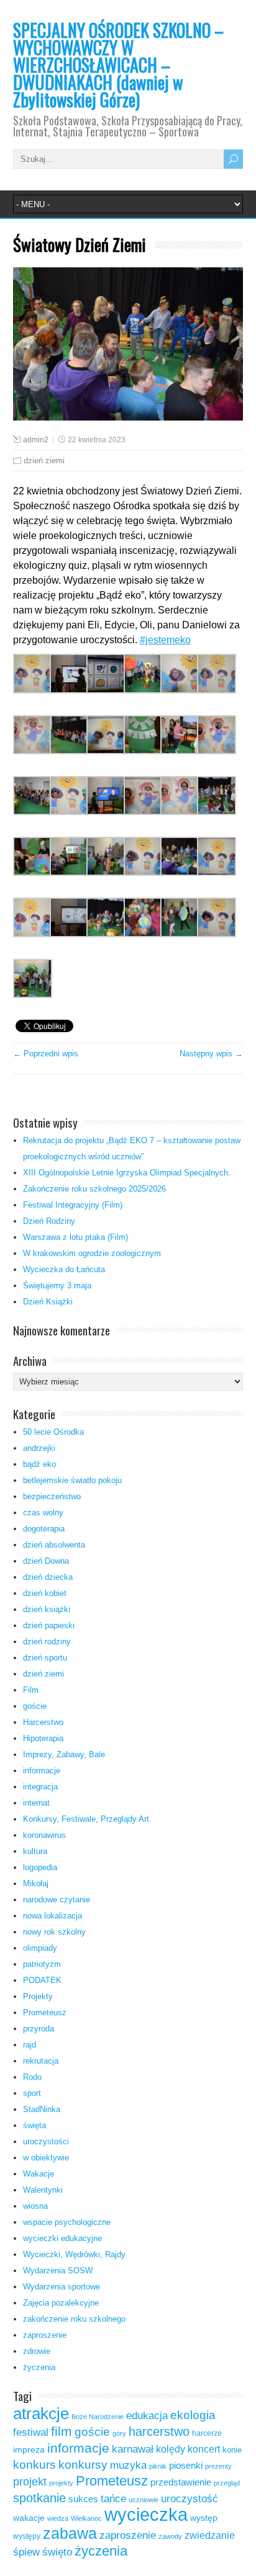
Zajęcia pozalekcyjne (61, 2303)
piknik (158, 2466)
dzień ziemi (44, 461)
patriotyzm (42, 1964)
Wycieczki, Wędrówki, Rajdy (74, 2254)
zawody (170, 2536)
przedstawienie (181, 2482)
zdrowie (37, 2351)
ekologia (193, 2415)
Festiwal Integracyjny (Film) (73, 1205)
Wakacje (39, 2174)
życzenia (39, 2367)
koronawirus (44, 1835)
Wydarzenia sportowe (62, 2287)
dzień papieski (49, 1625)
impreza (29, 2450)
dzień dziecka (48, 1577)
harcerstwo (159, 2431)
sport (32, 2093)
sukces (83, 2499)
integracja (40, 1787)
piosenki (186, 2466)
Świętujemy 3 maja (57, 1286)
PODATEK (42, 1980)
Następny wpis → (211, 1054)
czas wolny (43, 1513)
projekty (61, 2483)
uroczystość (190, 2498)
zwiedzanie (210, 2535)
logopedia (40, 1867)
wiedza (58, 2518)
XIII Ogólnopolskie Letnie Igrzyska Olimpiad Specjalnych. (127, 1173)
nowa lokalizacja (53, 1916)
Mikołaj (36, 1883)
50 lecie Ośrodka (53, 1432)
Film (31, 1690)
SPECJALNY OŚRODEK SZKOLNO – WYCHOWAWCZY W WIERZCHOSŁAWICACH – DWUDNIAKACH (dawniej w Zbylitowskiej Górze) (118, 65)
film (62, 2431)
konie (232, 2450)
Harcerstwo (43, 1722)
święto (57, 2552)
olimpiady (40, 1948)
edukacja (147, 2415)
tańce (113, 2499)
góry (119, 2433)
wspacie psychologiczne (67, 2222)
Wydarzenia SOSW (58, 2271)
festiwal (31, 2432)
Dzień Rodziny (49, 1221)
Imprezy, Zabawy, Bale (64, 1754)
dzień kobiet (45, 1593)
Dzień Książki (48, 1302)
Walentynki (43, 2190)
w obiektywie (46, 2158)
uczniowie (144, 2500)
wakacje (29, 2518)
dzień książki (47, 1609)
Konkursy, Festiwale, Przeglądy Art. (87, 1819)
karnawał (133, 2449)
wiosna (35, 2206)
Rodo (32, 2077)
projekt (30, 2481)
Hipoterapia (43, 1738)
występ (204, 2518)
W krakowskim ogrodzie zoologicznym (92, 1253)
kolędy (171, 2449)
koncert (204, 2449)
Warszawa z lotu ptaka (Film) (75, 1237)
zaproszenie (45, 2335)
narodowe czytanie (57, 1900)
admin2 (36, 440)
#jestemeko (165, 640)
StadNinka (42, 2109)
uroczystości (46, 2141)
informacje (42, 1771)
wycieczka (146, 2514)
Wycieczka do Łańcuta (64, 1269)
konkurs (34, 2465)
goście (35, 1706)
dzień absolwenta (54, 1545)
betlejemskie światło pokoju (72, 1480)
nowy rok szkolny (54, 1932)
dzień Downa (46, 1561)
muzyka (128, 2465)
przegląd (227, 2483)
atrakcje (41, 2413)
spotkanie (39, 2498)
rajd (30, 2045)
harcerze (207, 2433)
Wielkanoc (86, 2518)
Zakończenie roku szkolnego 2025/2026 (94, 1189)
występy (27, 2536)
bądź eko (39, 1464)
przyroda (39, 2029)
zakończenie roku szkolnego (74, 2319)
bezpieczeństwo (52, 1496)
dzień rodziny (47, 1642)
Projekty (38, 1996)
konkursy (83, 2465)
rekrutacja (41, 2061)
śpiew (26, 2552)
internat (36, 1803)
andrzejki (39, 1448)
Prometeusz (45, 2012)
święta (34, 2125)
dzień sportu (45, 1658)
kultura (35, 1851)
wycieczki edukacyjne (62, 2238)
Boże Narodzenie (98, 2417)
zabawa (70, 2533)
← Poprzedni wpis (46, 1054)
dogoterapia (44, 1529)
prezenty (218, 2466)
